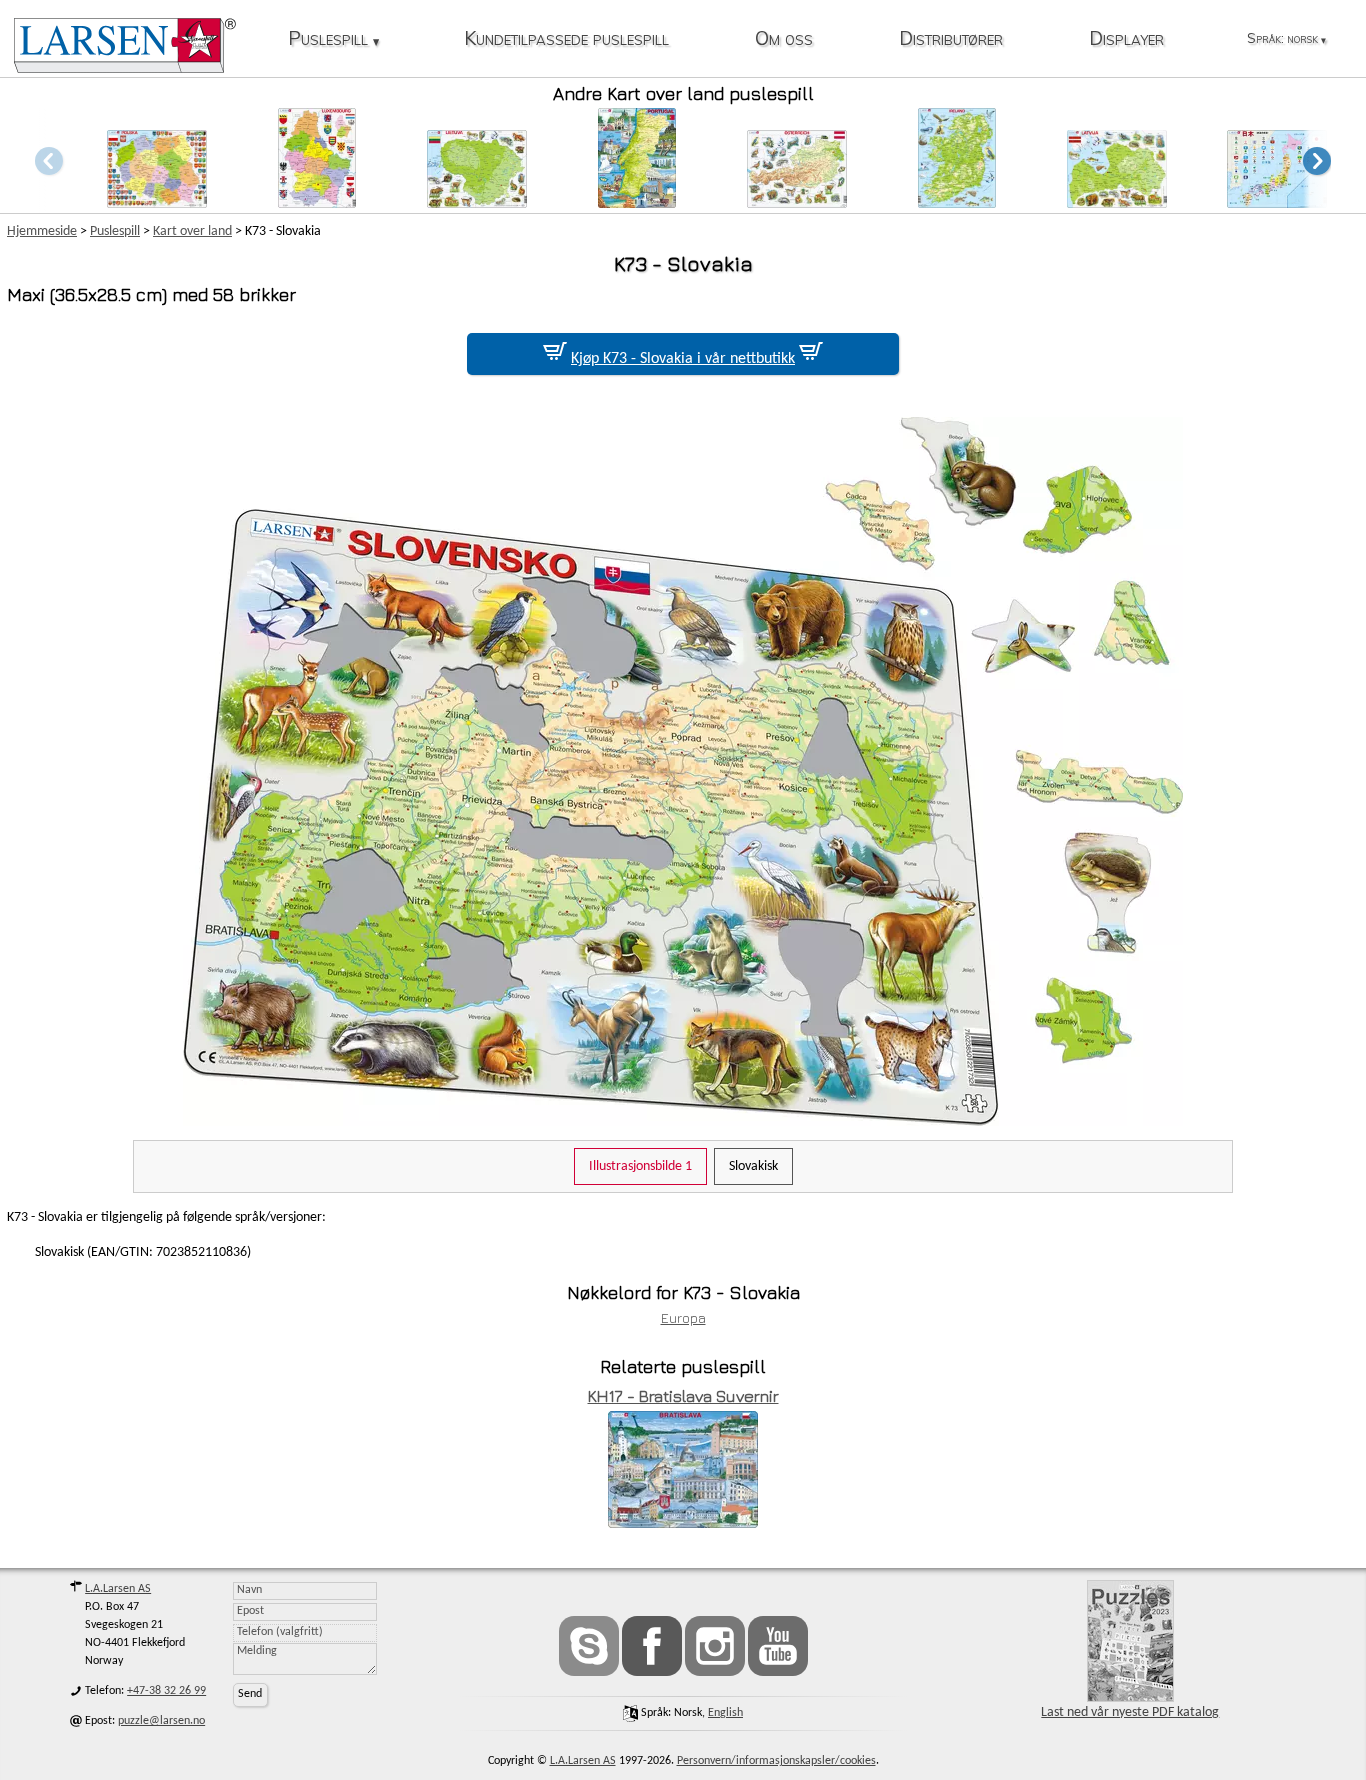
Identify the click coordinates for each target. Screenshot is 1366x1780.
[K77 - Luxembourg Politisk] (317, 202)
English (725, 1713)
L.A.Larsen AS (118, 1589)
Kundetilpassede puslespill (566, 39)
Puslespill (333, 39)
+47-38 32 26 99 (166, 1691)
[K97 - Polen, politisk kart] (157, 202)
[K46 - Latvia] (1117, 202)
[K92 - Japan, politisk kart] (1277, 202)
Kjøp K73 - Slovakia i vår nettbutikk (683, 359)
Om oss (784, 39)
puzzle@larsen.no (161, 1721)
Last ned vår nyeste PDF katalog (1130, 1712)
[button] (1317, 160)
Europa (683, 1317)
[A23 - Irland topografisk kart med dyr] (957, 202)
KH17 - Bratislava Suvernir (683, 1396)
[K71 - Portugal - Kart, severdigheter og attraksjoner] (637, 202)
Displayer (1126, 39)
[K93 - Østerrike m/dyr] (797, 202)
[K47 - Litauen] (477, 202)
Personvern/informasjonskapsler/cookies (776, 1761)
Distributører (951, 39)
